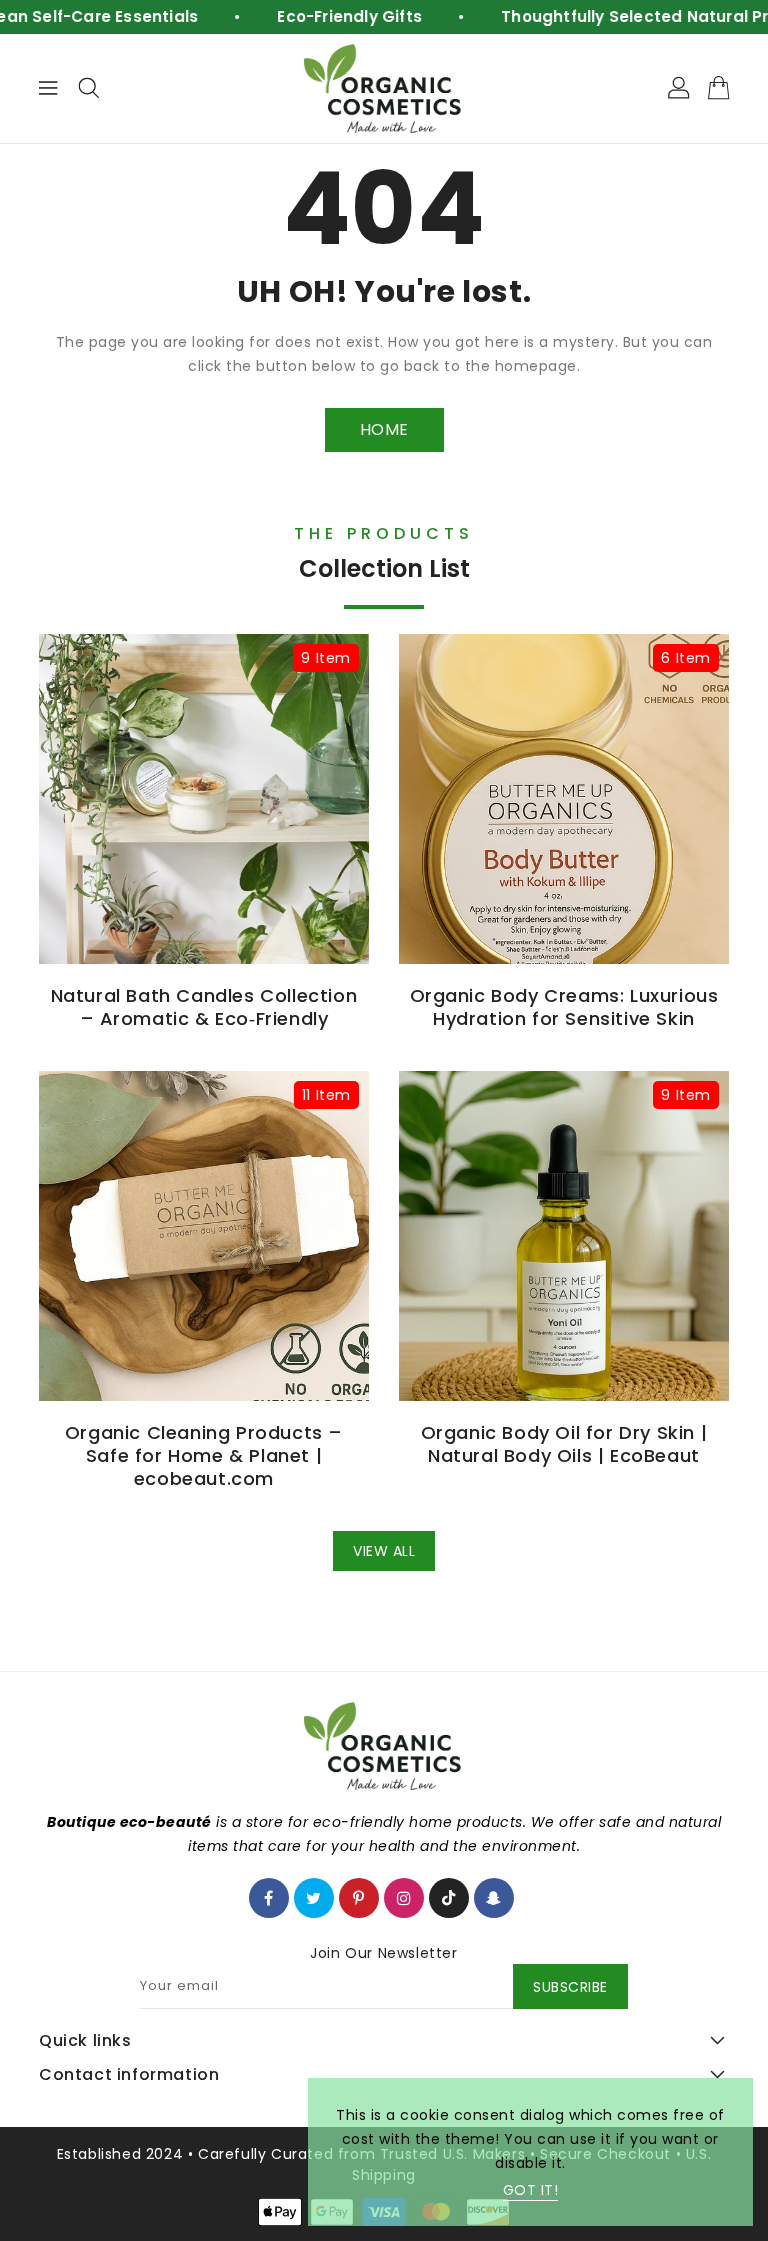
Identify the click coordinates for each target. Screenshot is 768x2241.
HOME (384, 429)
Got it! (531, 2190)
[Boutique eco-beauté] (384, 88)
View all (384, 1551)
